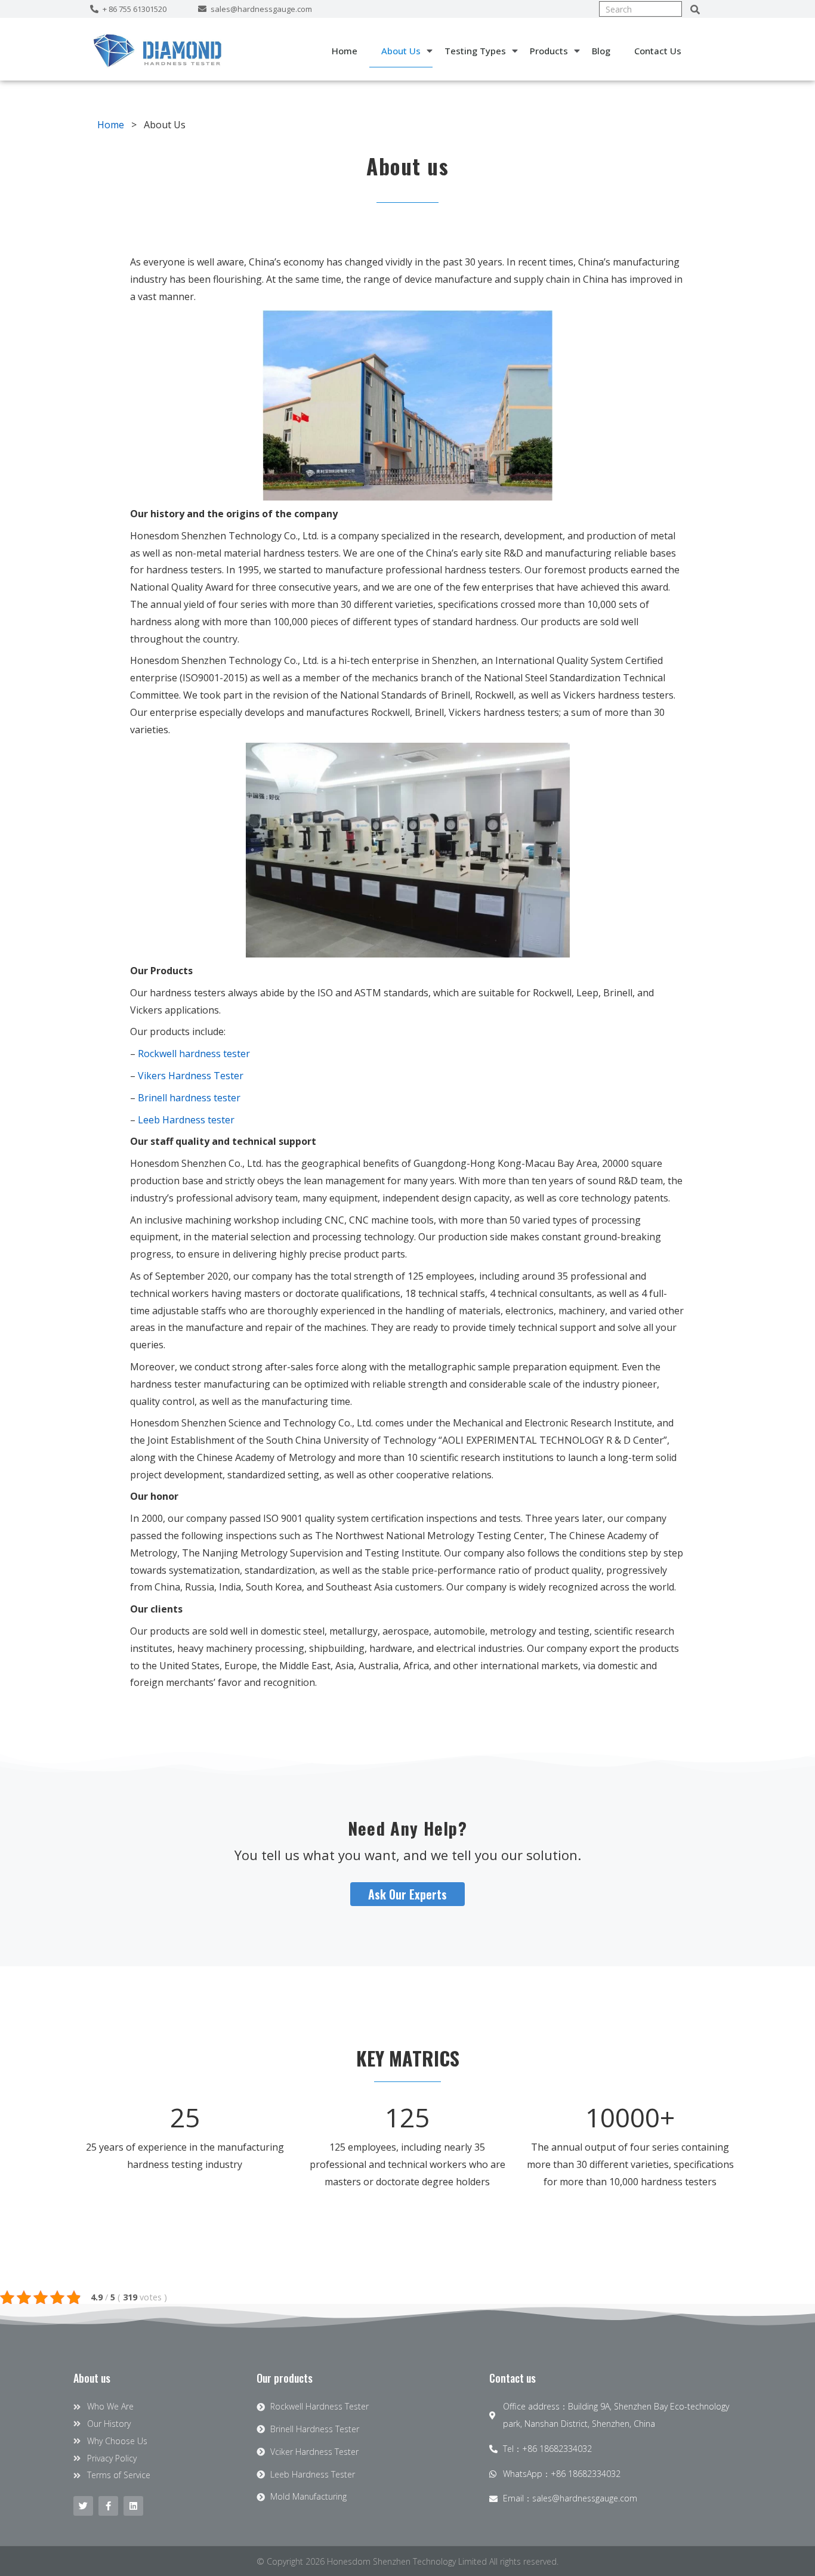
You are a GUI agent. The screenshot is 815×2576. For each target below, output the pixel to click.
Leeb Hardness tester (186, 1120)
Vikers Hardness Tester (191, 1076)
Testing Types (475, 51)
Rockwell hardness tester (194, 1054)
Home (345, 51)
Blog (601, 51)
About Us (401, 51)
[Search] (695, 9)
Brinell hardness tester (189, 1098)
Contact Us (658, 51)
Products (549, 51)
